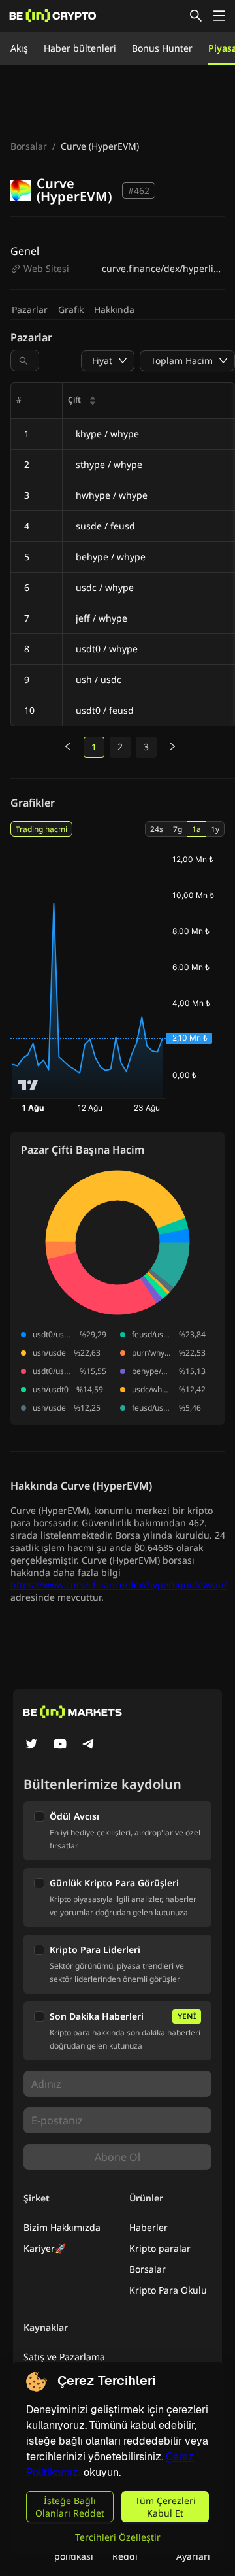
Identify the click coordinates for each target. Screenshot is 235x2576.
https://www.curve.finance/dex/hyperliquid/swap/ (119, 1585)
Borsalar (29, 146)
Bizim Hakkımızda (62, 2227)
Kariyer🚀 (45, 2248)
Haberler (149, 2227)
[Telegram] (89, 1745)
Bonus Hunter (162, 48)
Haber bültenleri (80, 48)
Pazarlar (30, 309)
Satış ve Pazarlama (64, 2357)
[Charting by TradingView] (28, 1085)
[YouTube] (60, 1745)
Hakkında (114, 309)
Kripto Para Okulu (168, 2290)
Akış (19, 48)
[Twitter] (31, 1745)
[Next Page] (172, 747)
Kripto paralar (160, 2248)
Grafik (71, 309)
